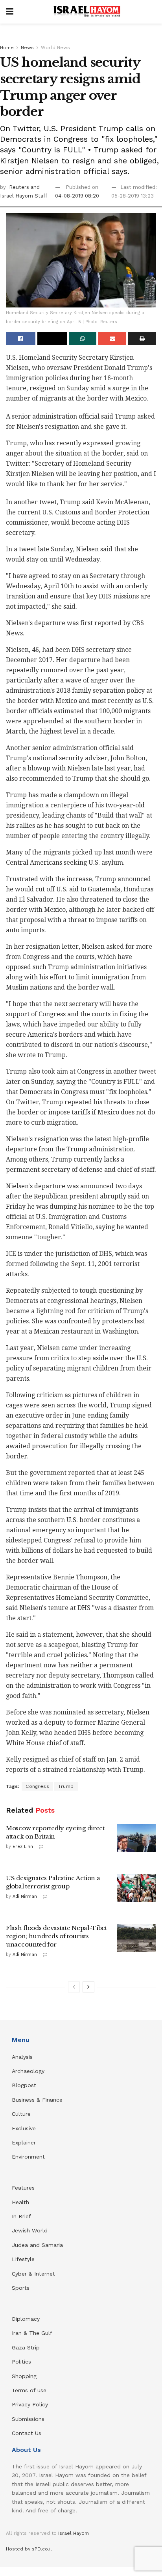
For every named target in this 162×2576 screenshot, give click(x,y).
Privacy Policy (30, 2404)
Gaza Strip (26, 2347)
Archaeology (28, 2071)
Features (23, 2188)
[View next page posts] (88, 1987)
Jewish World (30, 2230)
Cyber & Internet (33, 2274)
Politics (21, 2362)
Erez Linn (23, 1847)
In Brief (21, 2216)
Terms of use (29, 2390)
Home (7, 48)
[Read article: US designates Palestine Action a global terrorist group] (136, 1888)
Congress (37, 1786)
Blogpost (24, 2085)
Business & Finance (37, 2100)
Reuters (20, 187)
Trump (66, 1786)
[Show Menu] (10, 12)
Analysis (23, 2057)
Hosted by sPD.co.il (29, 2549)
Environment (28, 2157)
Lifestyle (23, 2259)
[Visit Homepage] (87, 12)
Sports (21, 2288)
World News (55, 48)
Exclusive (24, 2128)
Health (20, 2202)
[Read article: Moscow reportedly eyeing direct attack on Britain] (136, 1838)
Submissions (28, 2419)
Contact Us (27, 2433)
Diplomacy (27, 2319)
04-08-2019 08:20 (77, 196)
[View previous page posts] (74, 1987)
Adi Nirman (25, 1896)
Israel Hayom (74, 2533)
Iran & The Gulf (32, 2333)
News (27, 48)
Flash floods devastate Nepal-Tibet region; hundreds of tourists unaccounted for (56, 1936)
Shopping (24, 2376)
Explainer (24, 2142)
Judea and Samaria (37, 2245)
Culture (21, 2114)
